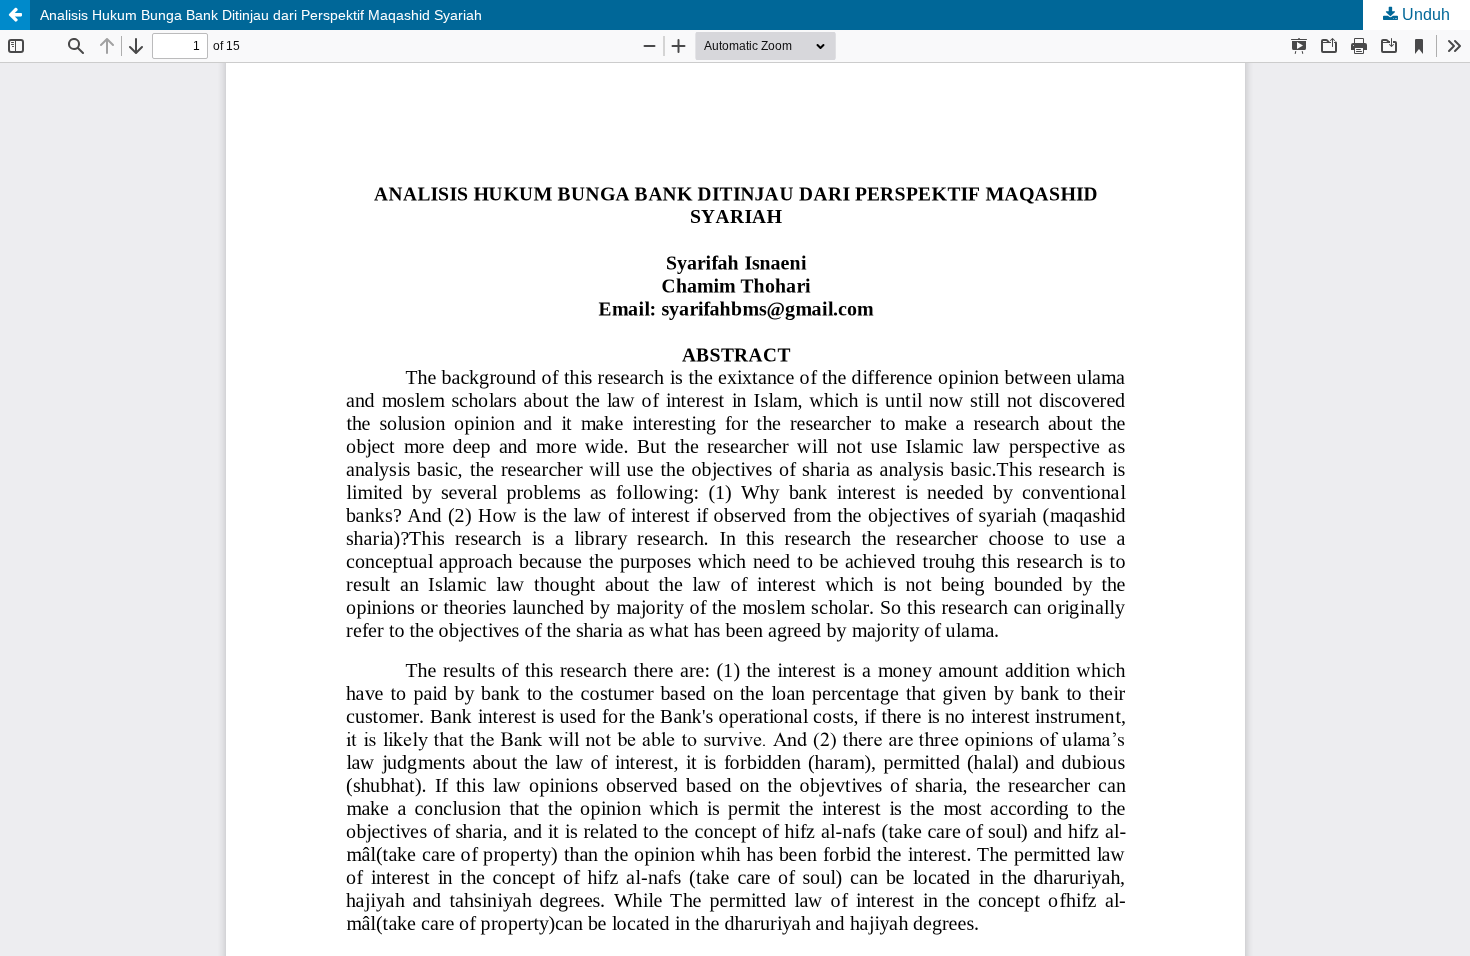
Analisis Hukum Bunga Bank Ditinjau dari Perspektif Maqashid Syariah (261, 15)
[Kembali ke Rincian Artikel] (15, 15)
